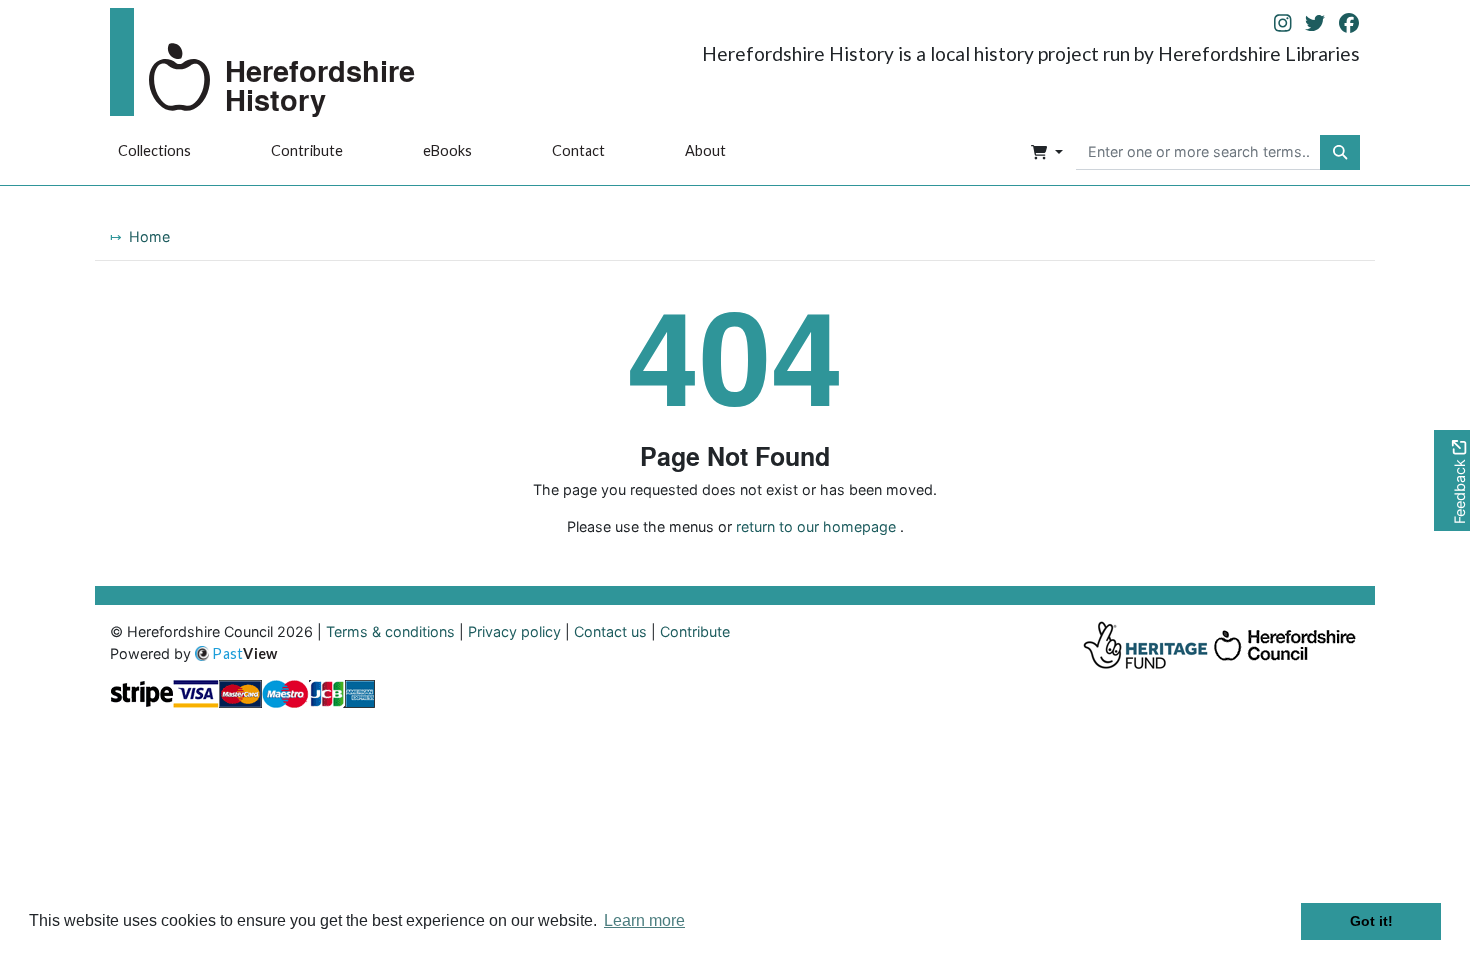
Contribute (307, 150)
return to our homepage (816, 526)
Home (149, 236)
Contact (578, 150)
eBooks (447, 150)
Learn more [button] (644, 920)
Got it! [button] (1371, 921)
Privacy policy (514, 631)
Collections (154, 150)
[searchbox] (1198, 153)
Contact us (610, 631)
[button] (1047, 153)
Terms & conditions (390, 631)
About (705, 150)
